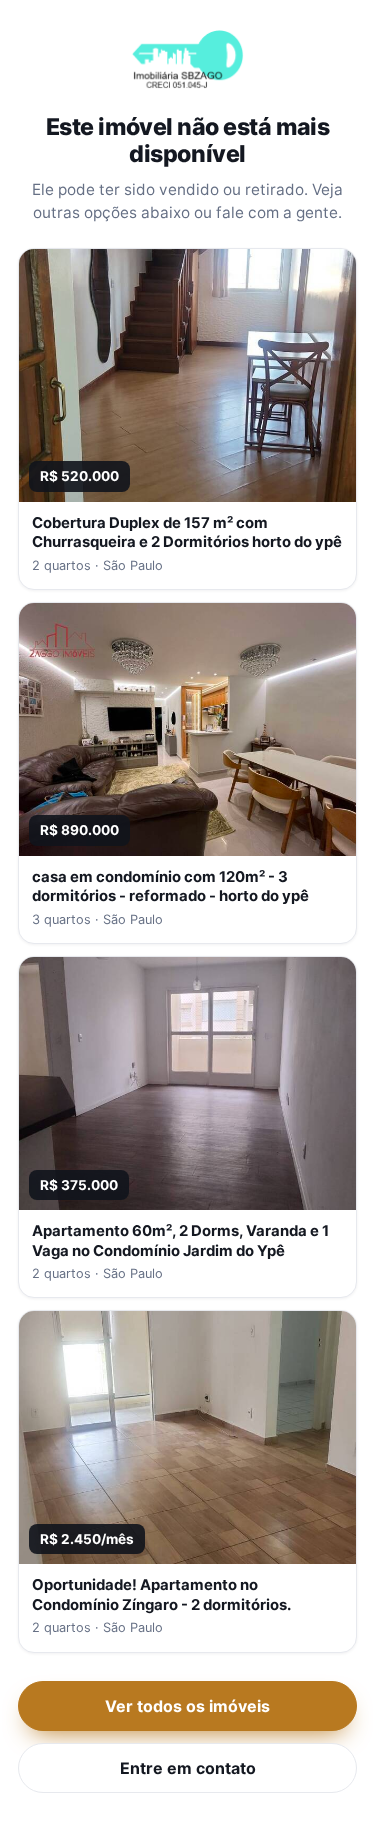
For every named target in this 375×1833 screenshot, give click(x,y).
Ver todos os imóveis (187, 1706)
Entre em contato (188, 1768)
